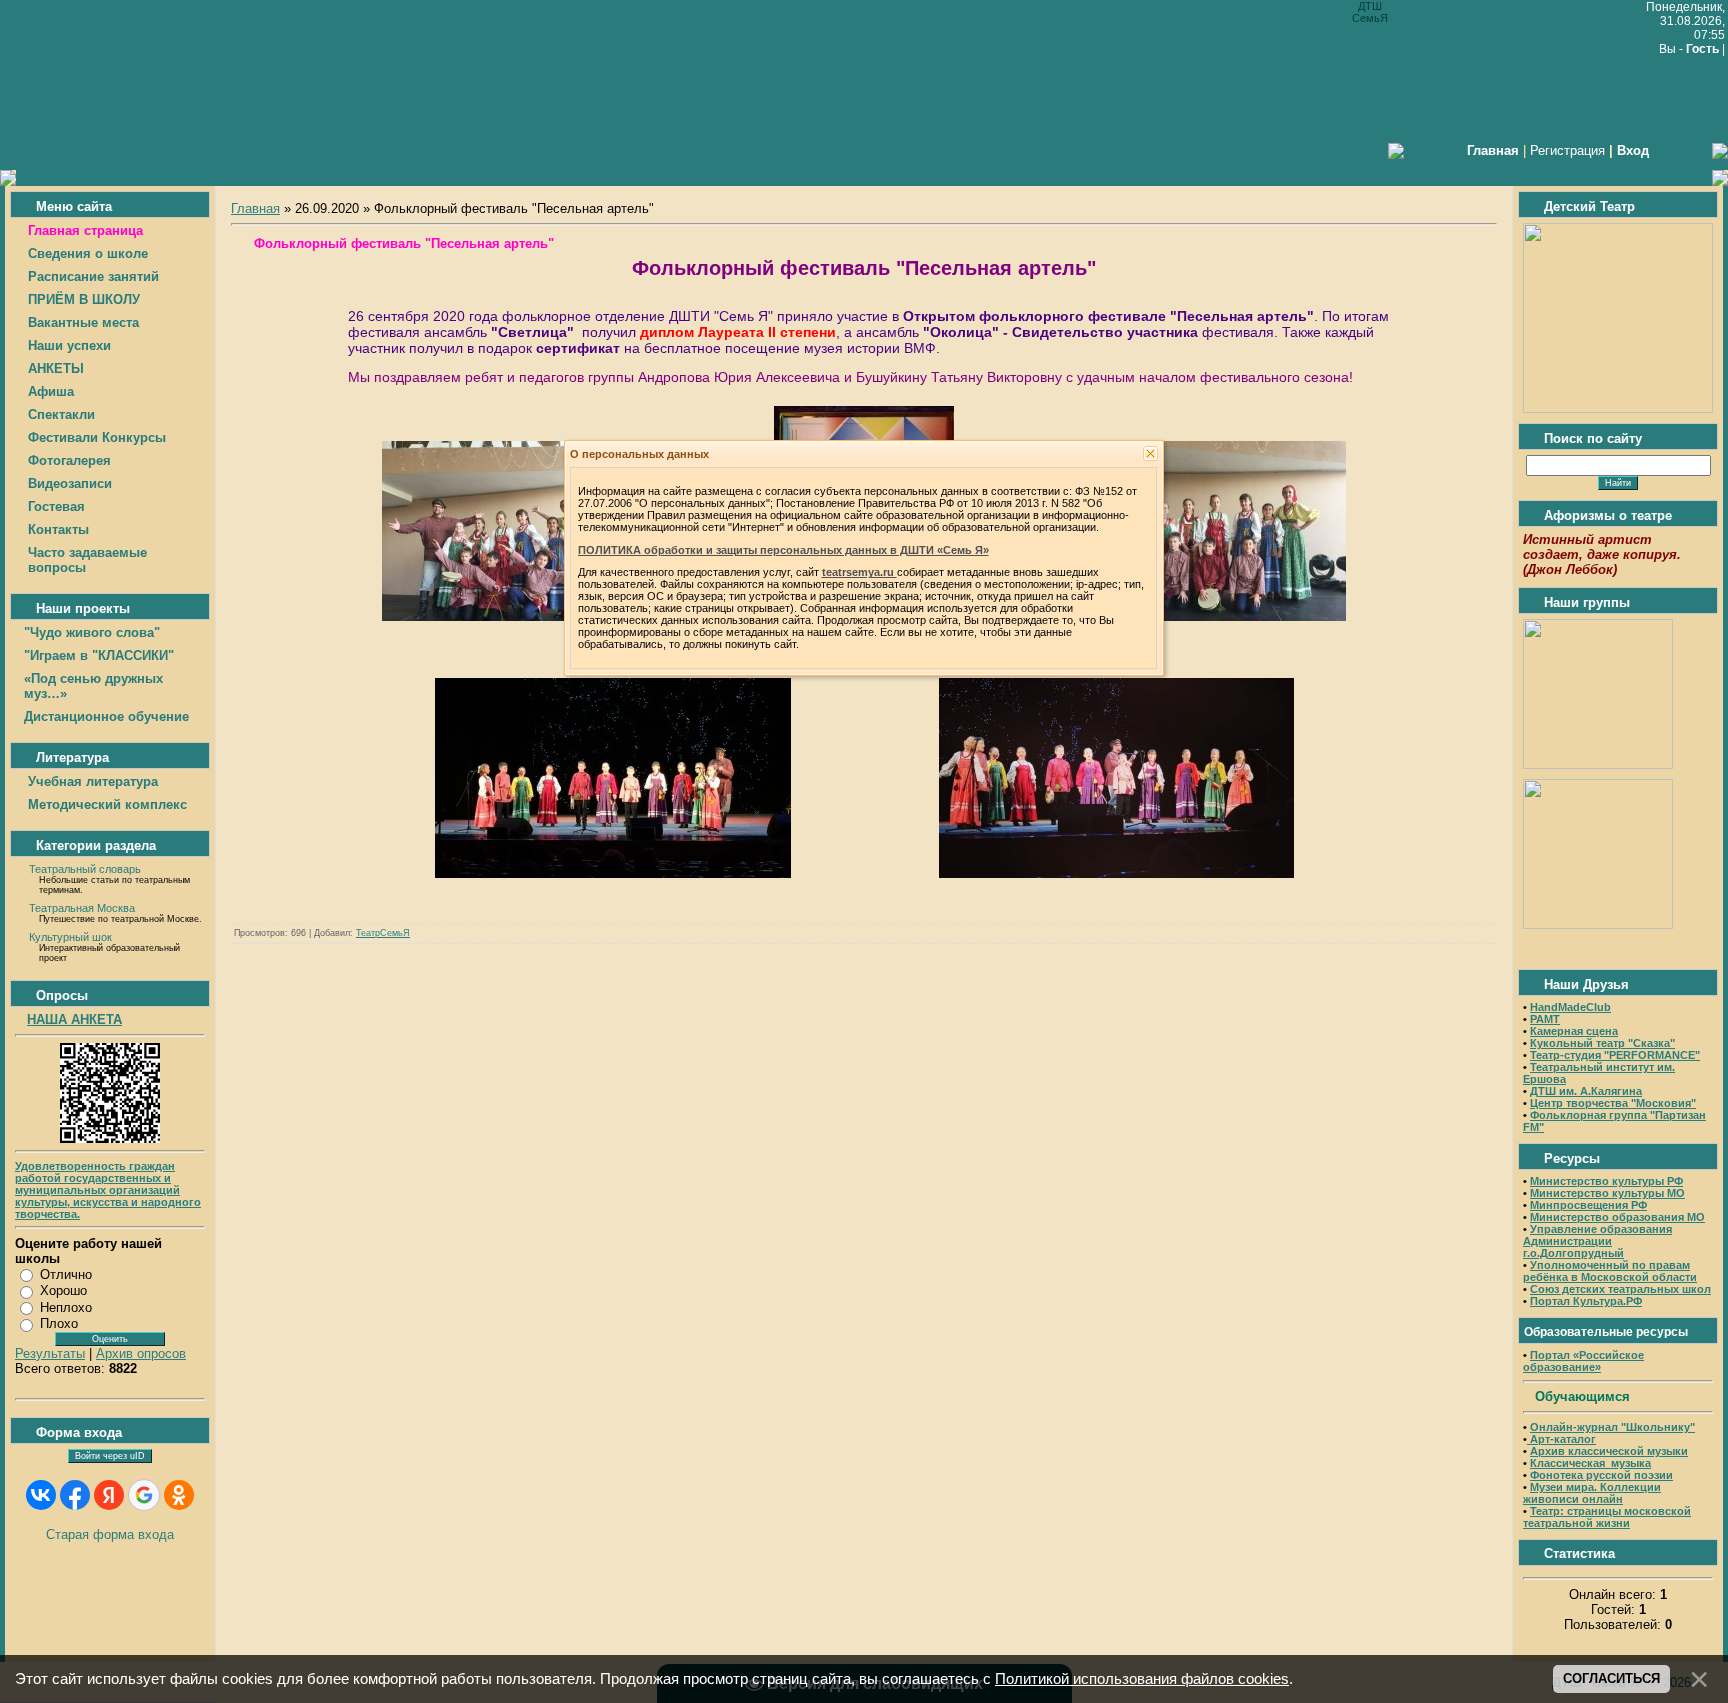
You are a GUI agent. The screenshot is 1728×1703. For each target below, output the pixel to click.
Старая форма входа (110, 1534)
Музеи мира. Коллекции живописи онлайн (1592, 1493)
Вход (1633, 150)
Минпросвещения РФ (1588, 1205)
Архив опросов (141, 1353)
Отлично (66, 1274)
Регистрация (1567, 150)
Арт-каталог (1561, 1439)
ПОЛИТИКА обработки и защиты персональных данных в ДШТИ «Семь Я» (783, 550)
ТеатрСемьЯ (383, 933)
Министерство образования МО (1617, 1217)
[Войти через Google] (144, 1495)
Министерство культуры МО (1607, 1193)
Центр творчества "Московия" (1613, 1103)
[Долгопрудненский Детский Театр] (1618, 408)
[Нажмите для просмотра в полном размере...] (502, 616)
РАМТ (1545, 1019)
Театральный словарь (85, 869)
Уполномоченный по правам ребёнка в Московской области (1610, 1271)
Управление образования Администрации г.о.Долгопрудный (1597, 1241)
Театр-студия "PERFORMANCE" (1615, 1055)
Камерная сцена (1574, 1031)
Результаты (50, 1353)
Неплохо (66, 1307)
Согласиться (1611, 1678)
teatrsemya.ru (859, 572)
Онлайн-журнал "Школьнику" (1612, 1427)
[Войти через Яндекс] (109, 1495)
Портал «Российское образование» (1583, 1361)
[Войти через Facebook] (75, 1495)
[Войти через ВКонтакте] (41, 1495)
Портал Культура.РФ (1586, 1301)
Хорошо (63, 1290)
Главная (255, 208)
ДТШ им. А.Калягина (1586, 1091)
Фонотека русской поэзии (1601, 1475)
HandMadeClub (1570, 1007)
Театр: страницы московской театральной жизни (1607, 1517)
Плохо (59, 1323)
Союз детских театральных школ (1620, 1289)
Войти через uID (110, 1456)
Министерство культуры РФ (1606, 1181)
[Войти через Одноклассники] (179, 1495)
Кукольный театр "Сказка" (1602, 1043)
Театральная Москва (82, 908)
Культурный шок (70, 937)
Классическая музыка (1590, 1463)
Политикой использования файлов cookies (1142, 1679)
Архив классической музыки (1609, 1451)
